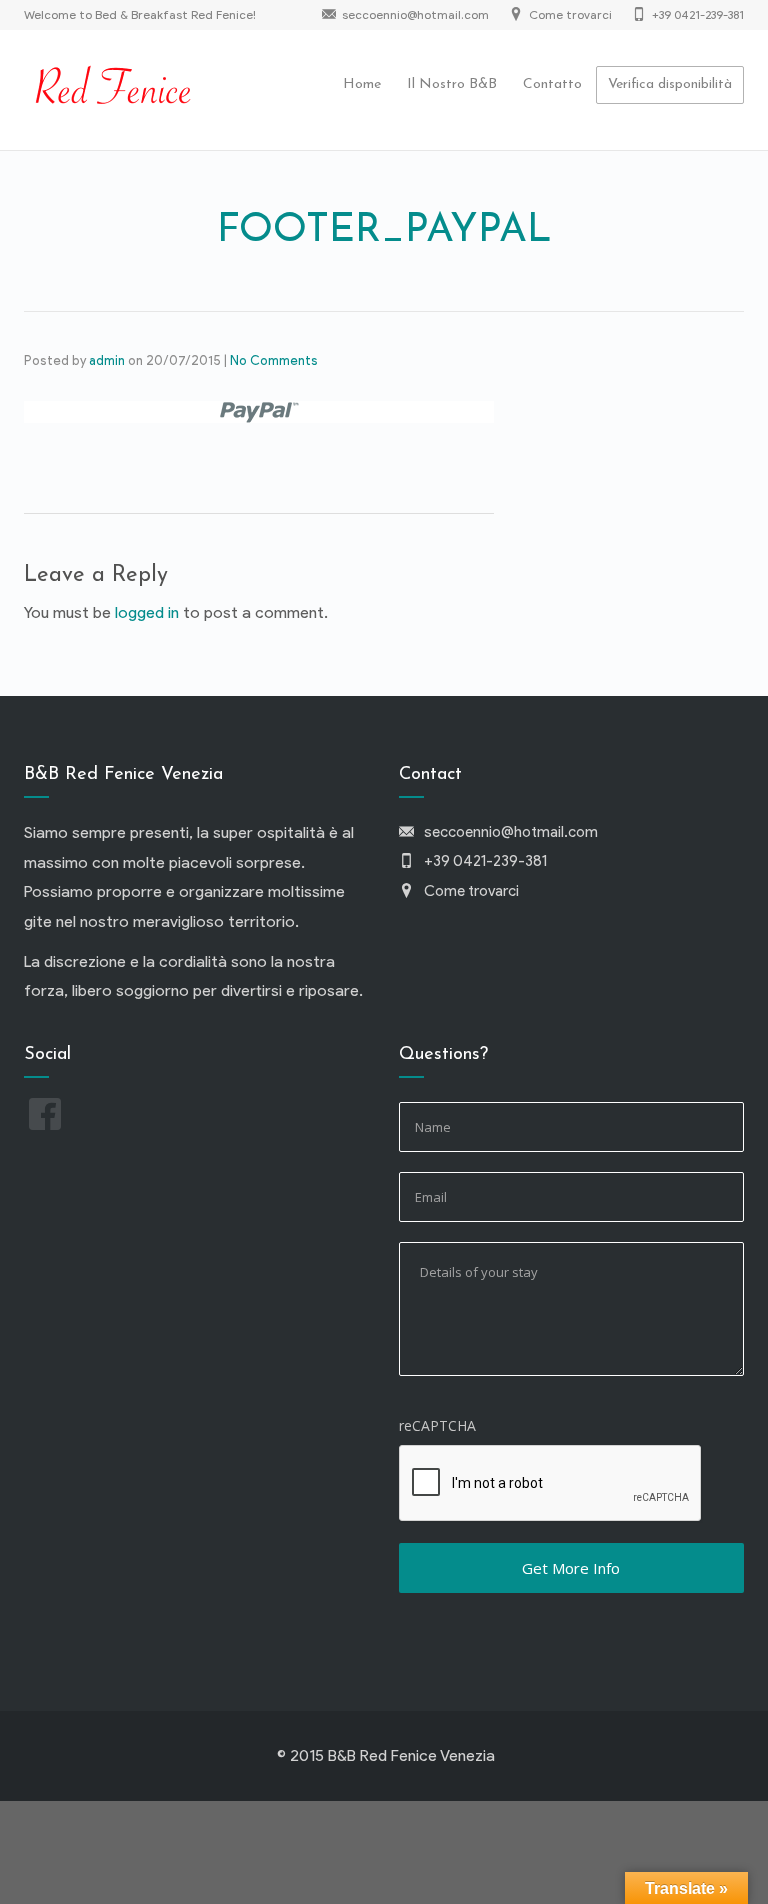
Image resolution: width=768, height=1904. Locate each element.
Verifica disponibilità (670, 84)
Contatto (552, 84)
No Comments (274, 360)
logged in (147, 612)
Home (362, 84)
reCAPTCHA (437, 1425)
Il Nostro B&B (452, 84)
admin (107, 360)
